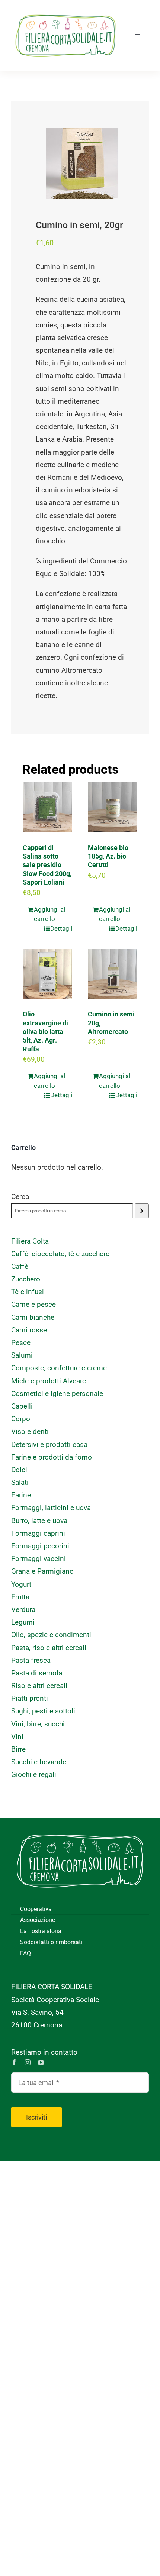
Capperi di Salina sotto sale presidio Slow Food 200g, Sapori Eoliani (47, 865)
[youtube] (41, 2062)
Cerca (20, 1197)
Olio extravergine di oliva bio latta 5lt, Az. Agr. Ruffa (45, 1032)
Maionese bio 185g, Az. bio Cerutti (108, 856)
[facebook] (14, 2062)
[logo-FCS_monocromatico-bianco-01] (80, 1829)
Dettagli (61, 928)
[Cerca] (142, 1211)
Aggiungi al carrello (49, 914)
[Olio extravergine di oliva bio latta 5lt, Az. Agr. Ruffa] (47, 974)
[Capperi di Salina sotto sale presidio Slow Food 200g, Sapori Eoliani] (47, 807)
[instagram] (28, 2062)
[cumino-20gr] (82, 164)
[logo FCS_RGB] (65, 11)
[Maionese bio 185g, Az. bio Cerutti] (113, 807)
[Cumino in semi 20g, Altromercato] (113, 974)
